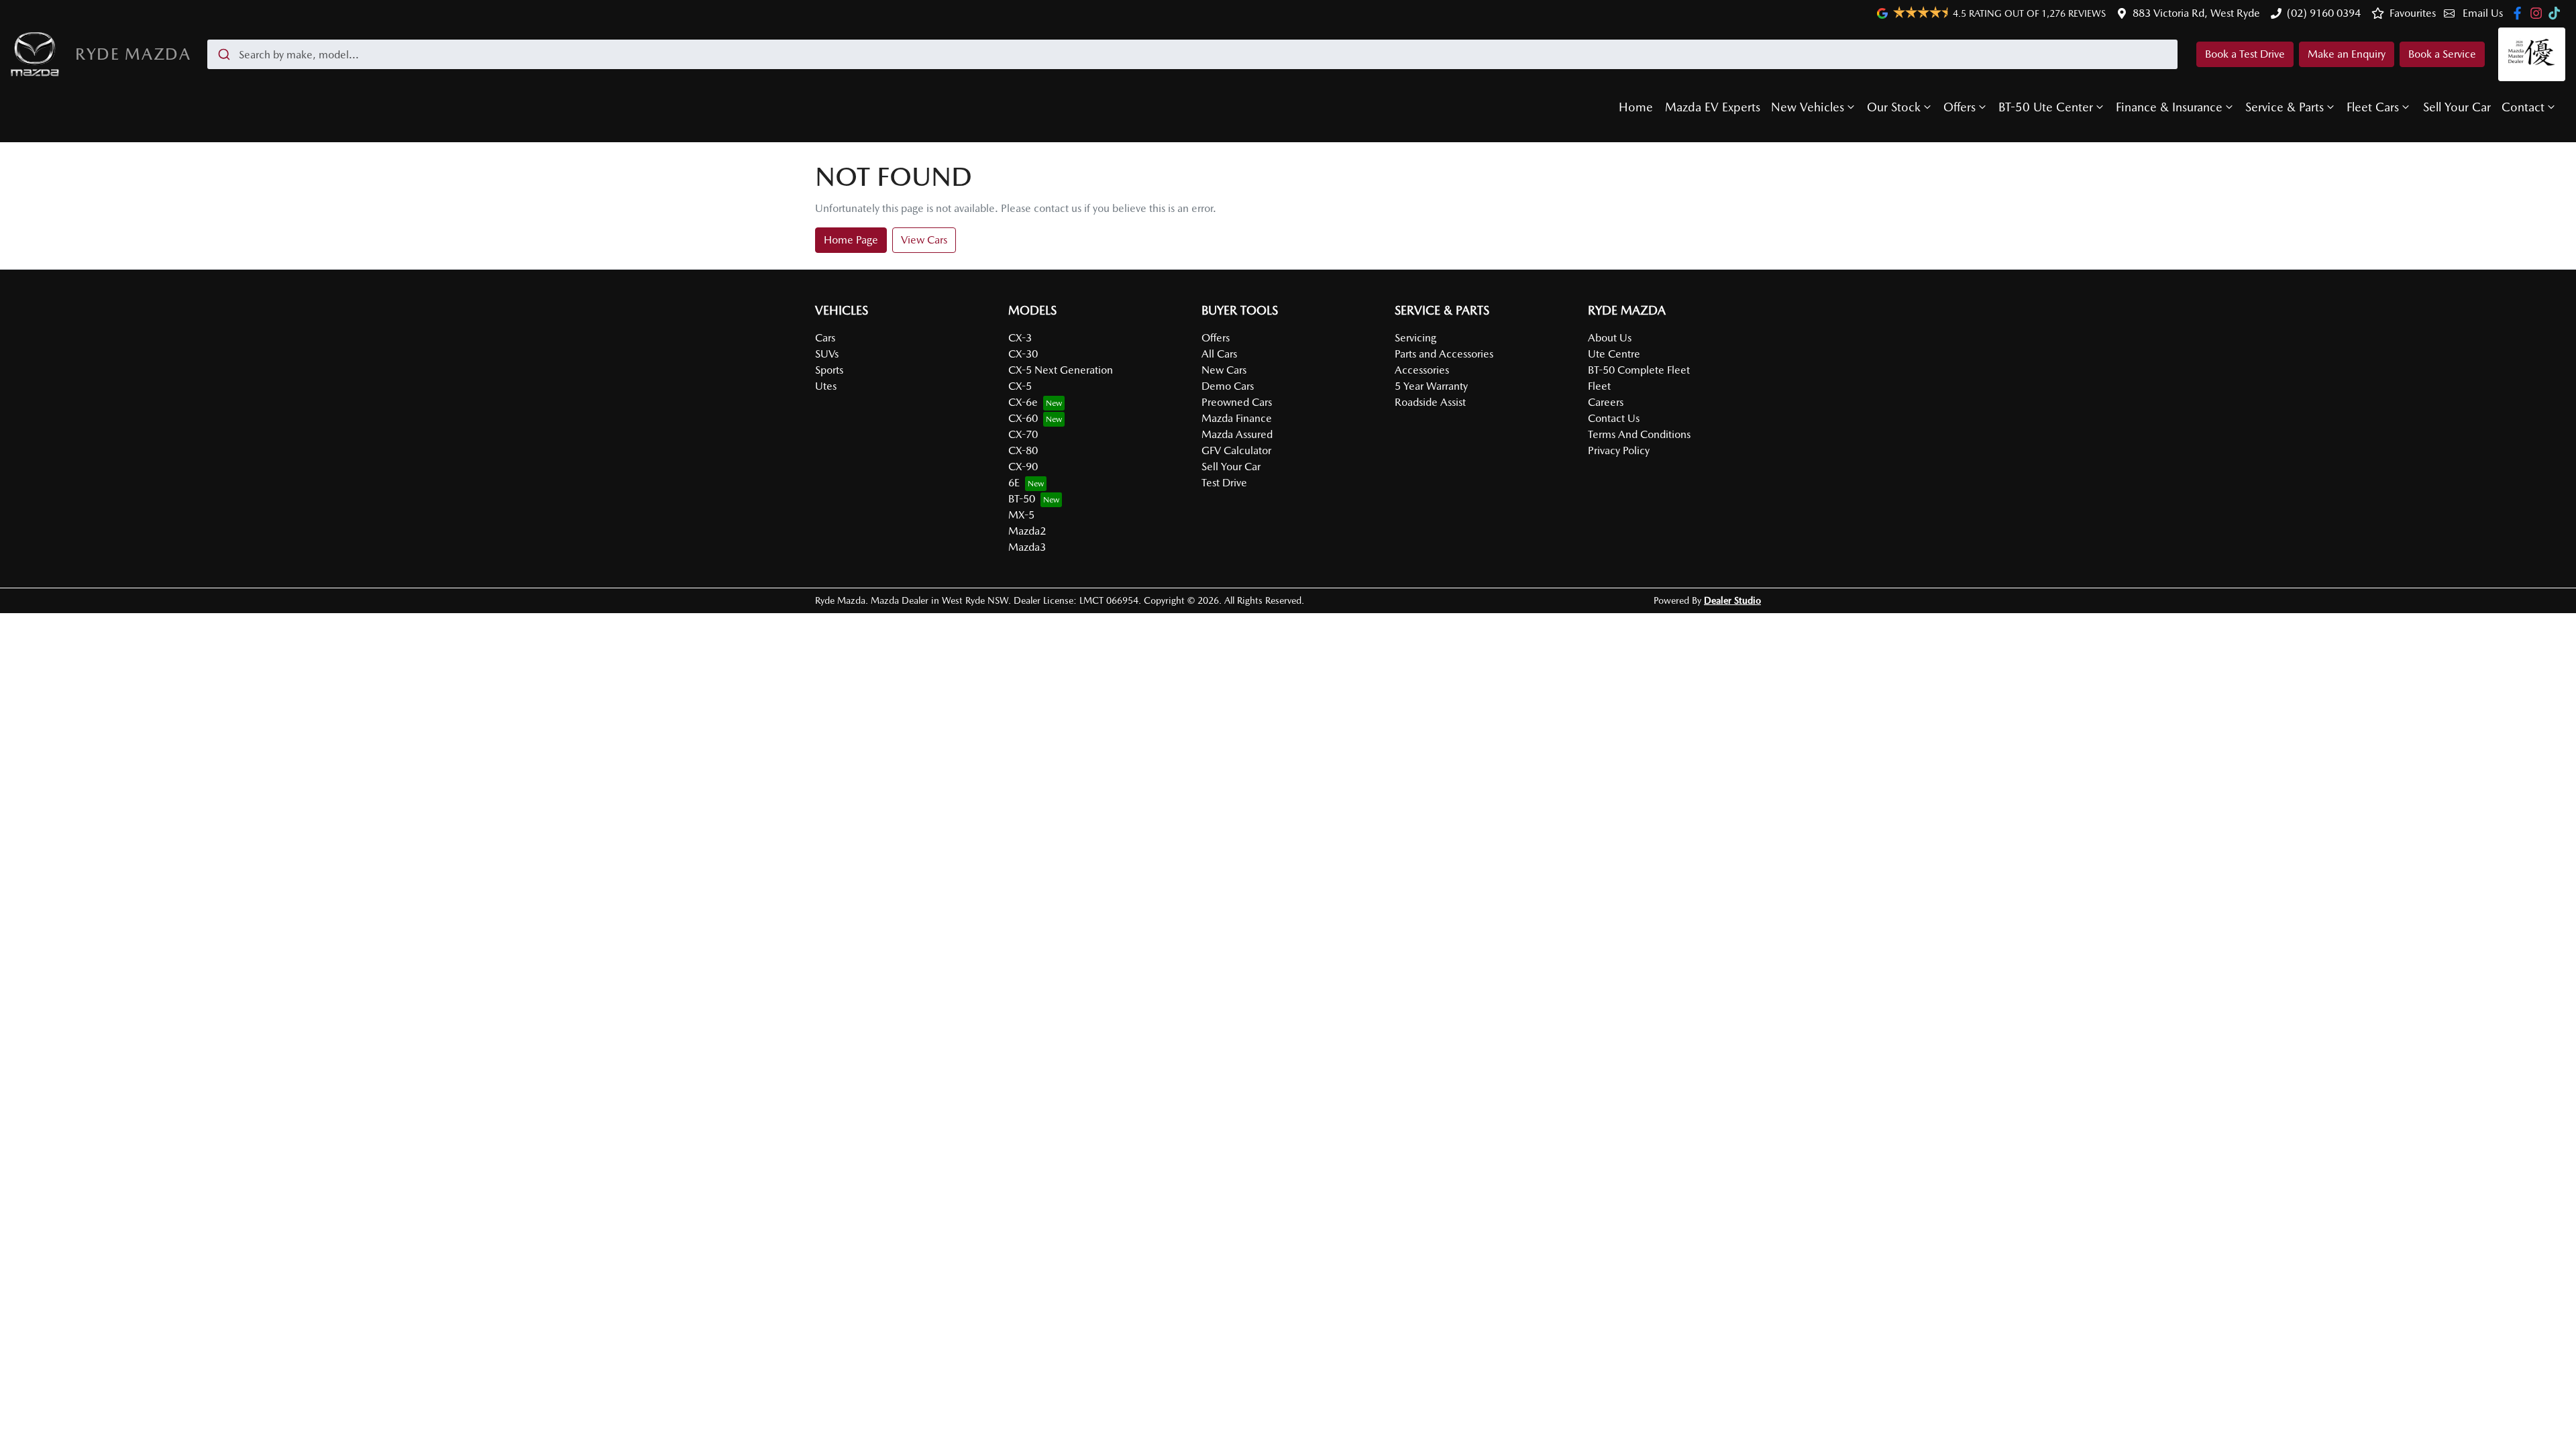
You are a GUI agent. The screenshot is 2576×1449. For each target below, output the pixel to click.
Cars (825, 338)
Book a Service (2442, 54)
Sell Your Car (2457, 107)
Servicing (1415, 338)
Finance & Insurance (2169, 107)
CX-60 (1023, 418)
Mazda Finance (1237, 418)
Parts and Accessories (1444, 354)
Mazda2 (1027, 531)
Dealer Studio (1732, 600)
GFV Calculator (1236, 450)
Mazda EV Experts (1713, 107)
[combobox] (1192, 54)
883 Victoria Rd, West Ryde (2196, 13)
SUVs (827, 354)
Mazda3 (1027, 547)
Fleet (1599, 386)
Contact (2523, 107)
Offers (1960, 107)
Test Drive (1224, 483)
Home (1636, 107)
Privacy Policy (1619, 450)
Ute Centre (1614, 354)
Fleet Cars (2373, 107)
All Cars (1219, 354)
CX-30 (1023, 354)
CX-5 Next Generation (1061, 370)
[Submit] (223, 54)
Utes (826, 386)
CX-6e (1023, 402)
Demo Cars (1228, 386)
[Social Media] (2557, 13)
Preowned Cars (1237, 402)
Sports (829, 370)
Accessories (1422, 370)
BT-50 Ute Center (2046, 107)
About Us (1610, 338)
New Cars (1224, 370)
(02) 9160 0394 (2324, 13)
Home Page (851, 240)
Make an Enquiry (2347, 54)
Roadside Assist (1430, 402)
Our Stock (1894, 107)
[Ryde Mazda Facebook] (2520, 13)
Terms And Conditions (1639, 434)
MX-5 (1021, 515)
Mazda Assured (1237, 434)
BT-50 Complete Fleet (1639, 370)
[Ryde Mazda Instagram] (2539, 13)
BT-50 (1022, 499)
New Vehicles (1808, 107)
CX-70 (1023, 434)
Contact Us (1614, 418)
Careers (1606, 402)
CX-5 (1020, 386)
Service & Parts (2285, 107)
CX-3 (1020, 338)
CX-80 (1023, 450)
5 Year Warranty (1431, 386)
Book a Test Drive (2245, 54)
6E (1014, 483)
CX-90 (1023, 467)
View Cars (924, 240)
